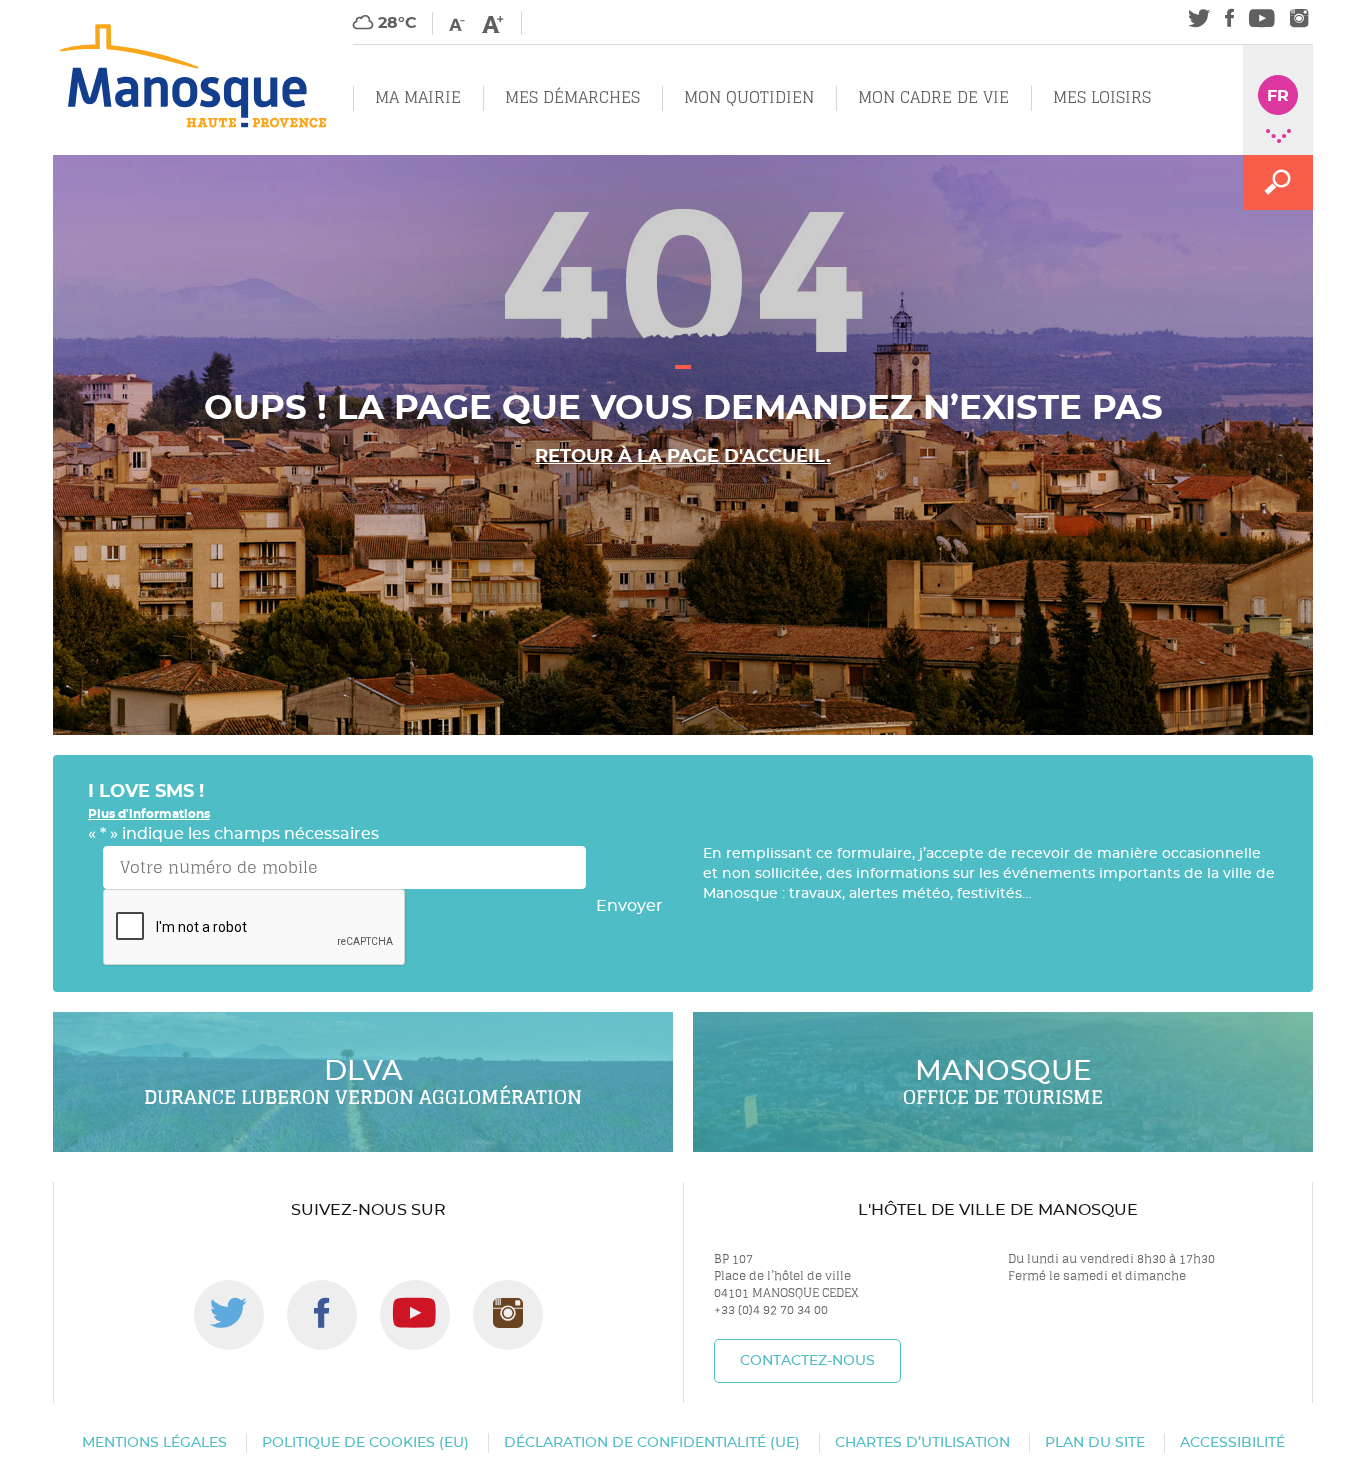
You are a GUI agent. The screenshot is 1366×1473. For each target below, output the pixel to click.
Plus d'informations (149, 814)
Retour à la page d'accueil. (683, 457)
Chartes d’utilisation (922, 1443)
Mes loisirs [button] (1102, 97)
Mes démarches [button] (572, 97)
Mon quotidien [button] (749, 97)
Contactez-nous (807, 1361)
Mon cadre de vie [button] (933, 97)
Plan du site (1095, 1443)
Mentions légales (154, 1443)
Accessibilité (1232, 1443)
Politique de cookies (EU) (365, 1443)
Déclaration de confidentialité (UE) (652, 1443)
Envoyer (629, 906)
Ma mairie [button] (418, 97)
